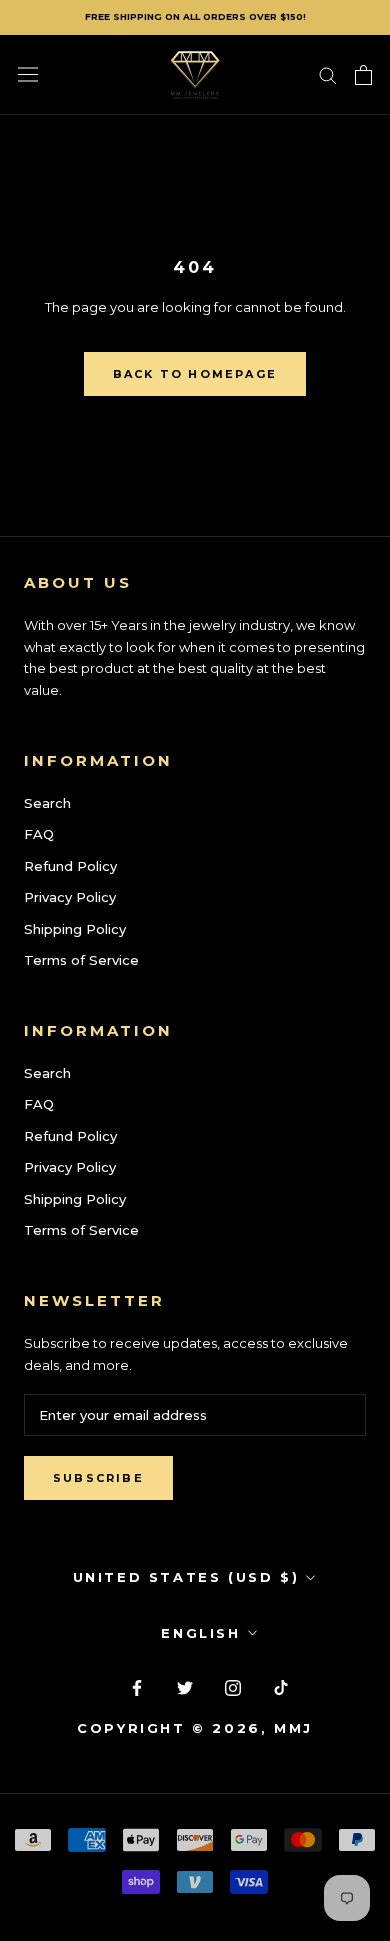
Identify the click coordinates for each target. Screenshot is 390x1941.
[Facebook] (137, 1686)
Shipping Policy (75, 929)
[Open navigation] (28, 74)
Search (47, 803)
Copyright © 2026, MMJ (195, 1728)
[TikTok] (281, 1686)
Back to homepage (195, 374)
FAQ (39, 834)
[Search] (328, 74)
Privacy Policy (70, 897)
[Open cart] (363, 75)
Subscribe (98, 1478)
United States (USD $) (186, 1577)
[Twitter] (185, 1686)
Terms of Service (81, 960)
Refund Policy (70, 866)
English (200, 1633)
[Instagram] (233, 1686)
